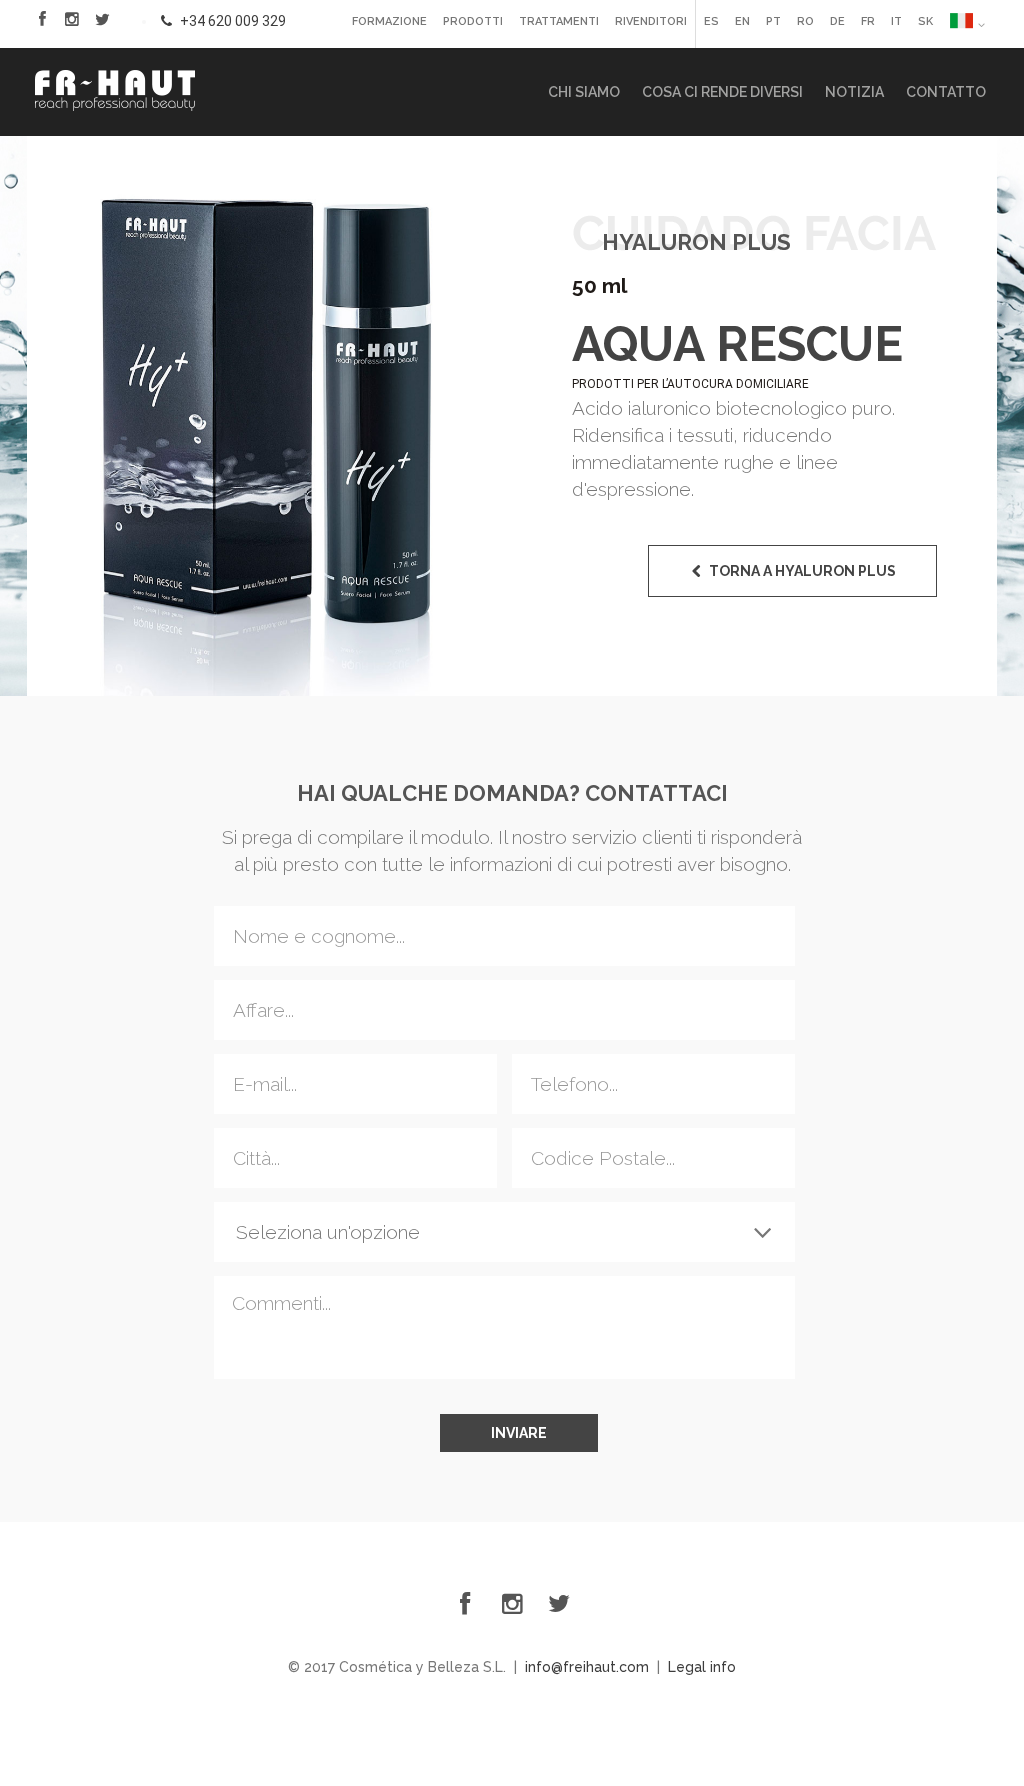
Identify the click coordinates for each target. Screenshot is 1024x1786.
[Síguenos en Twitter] (102, 20)
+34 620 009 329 (231, 21)
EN (742, 21)
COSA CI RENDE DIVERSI (722, 92)
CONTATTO (946, 92)
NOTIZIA (854, 92)
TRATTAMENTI (559, 21)
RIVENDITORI (651, 21)
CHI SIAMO (584, 92)
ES (711, 21)
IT (896, 21)
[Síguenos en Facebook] (42, 20)
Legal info (702, 1667)
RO (805, 21)
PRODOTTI (473, 21)
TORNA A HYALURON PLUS (802, 571)
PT (773, 21)
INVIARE (519, 1433)
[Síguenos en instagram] (72, 20)
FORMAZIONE (389, 21)
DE (837, 21)
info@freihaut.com (587, 1667)
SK (925, 21)
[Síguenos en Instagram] (512, 1604)
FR (868, 21)
